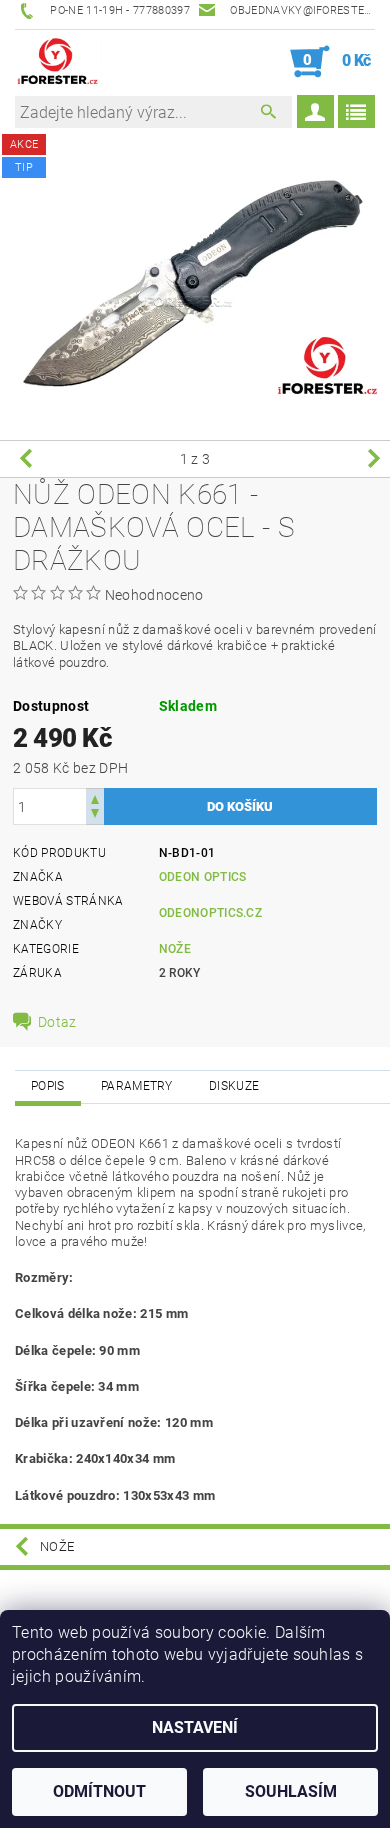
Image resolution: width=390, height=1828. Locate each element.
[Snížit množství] (95, 815)
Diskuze (234, 1086)
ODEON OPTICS (203, 877)
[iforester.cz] (58, 62)
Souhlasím (291, 1791)
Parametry (137, 1086)
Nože (175, 949)
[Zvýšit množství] (95, 797)
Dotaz (57, 1022)
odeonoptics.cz (210, 913)
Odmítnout (99, 1791)
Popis (48, 1086)
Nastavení (195, 1727)
